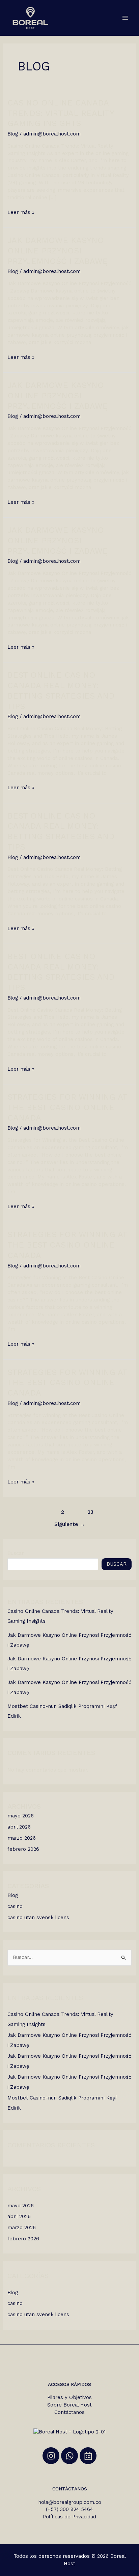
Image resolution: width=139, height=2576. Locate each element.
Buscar (16, 1553)
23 (90, 1512)
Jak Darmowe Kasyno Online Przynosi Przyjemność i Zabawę (58, 251)
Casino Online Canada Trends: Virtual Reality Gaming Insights (61, 113)
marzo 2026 (22, 1838)
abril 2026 (19, 1827)
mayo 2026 (21, 1816)
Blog (13, 134)
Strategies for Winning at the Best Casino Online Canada (67, 1107)
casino (15, 1906)
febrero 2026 (23, 1849)
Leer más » (21, 212)
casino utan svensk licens (38, 1918)
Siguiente (70, 1524)
